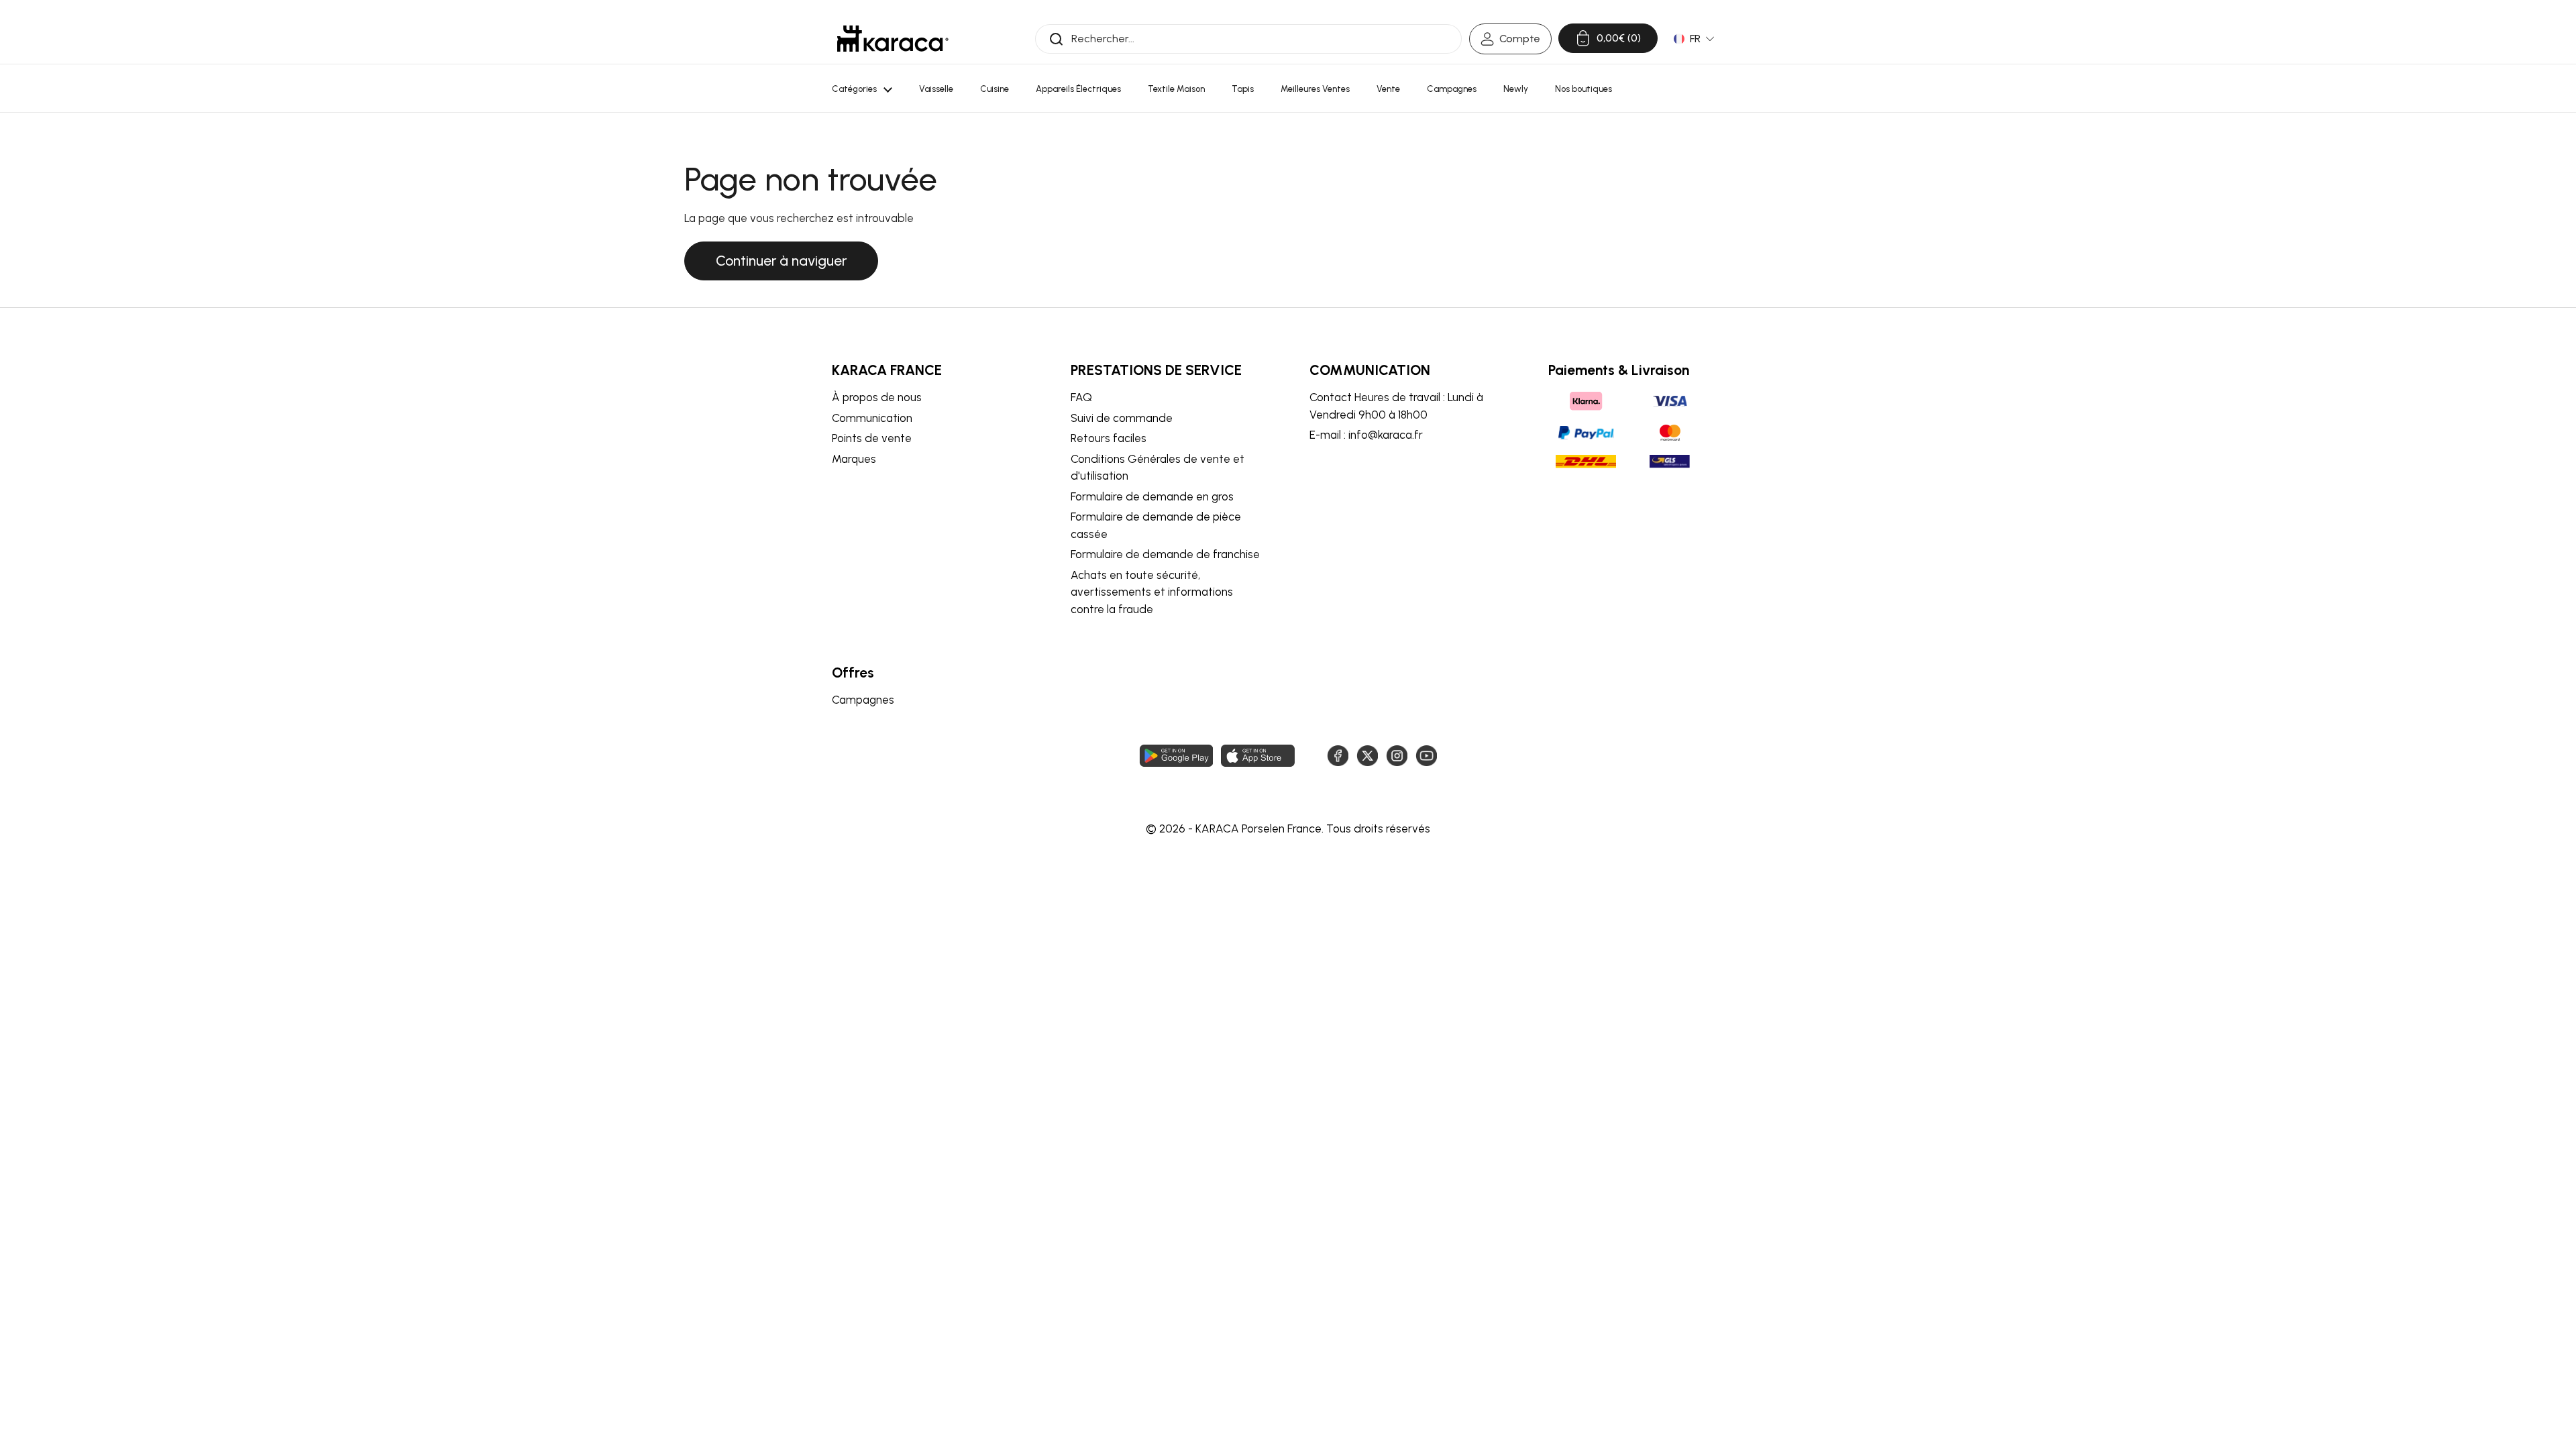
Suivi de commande (1122, 418)
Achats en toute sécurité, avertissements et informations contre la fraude (1152, 592)
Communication (872, 418)
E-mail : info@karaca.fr (1366, 435)
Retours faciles (1109, 438)
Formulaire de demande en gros (1152, 496)
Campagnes (863, 700)
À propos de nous (877, 397)
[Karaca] (893, 39)
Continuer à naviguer (781, 261)
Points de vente (872, 438)
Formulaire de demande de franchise (1165, 554)
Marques (854, 459)
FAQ (1081, 397)
